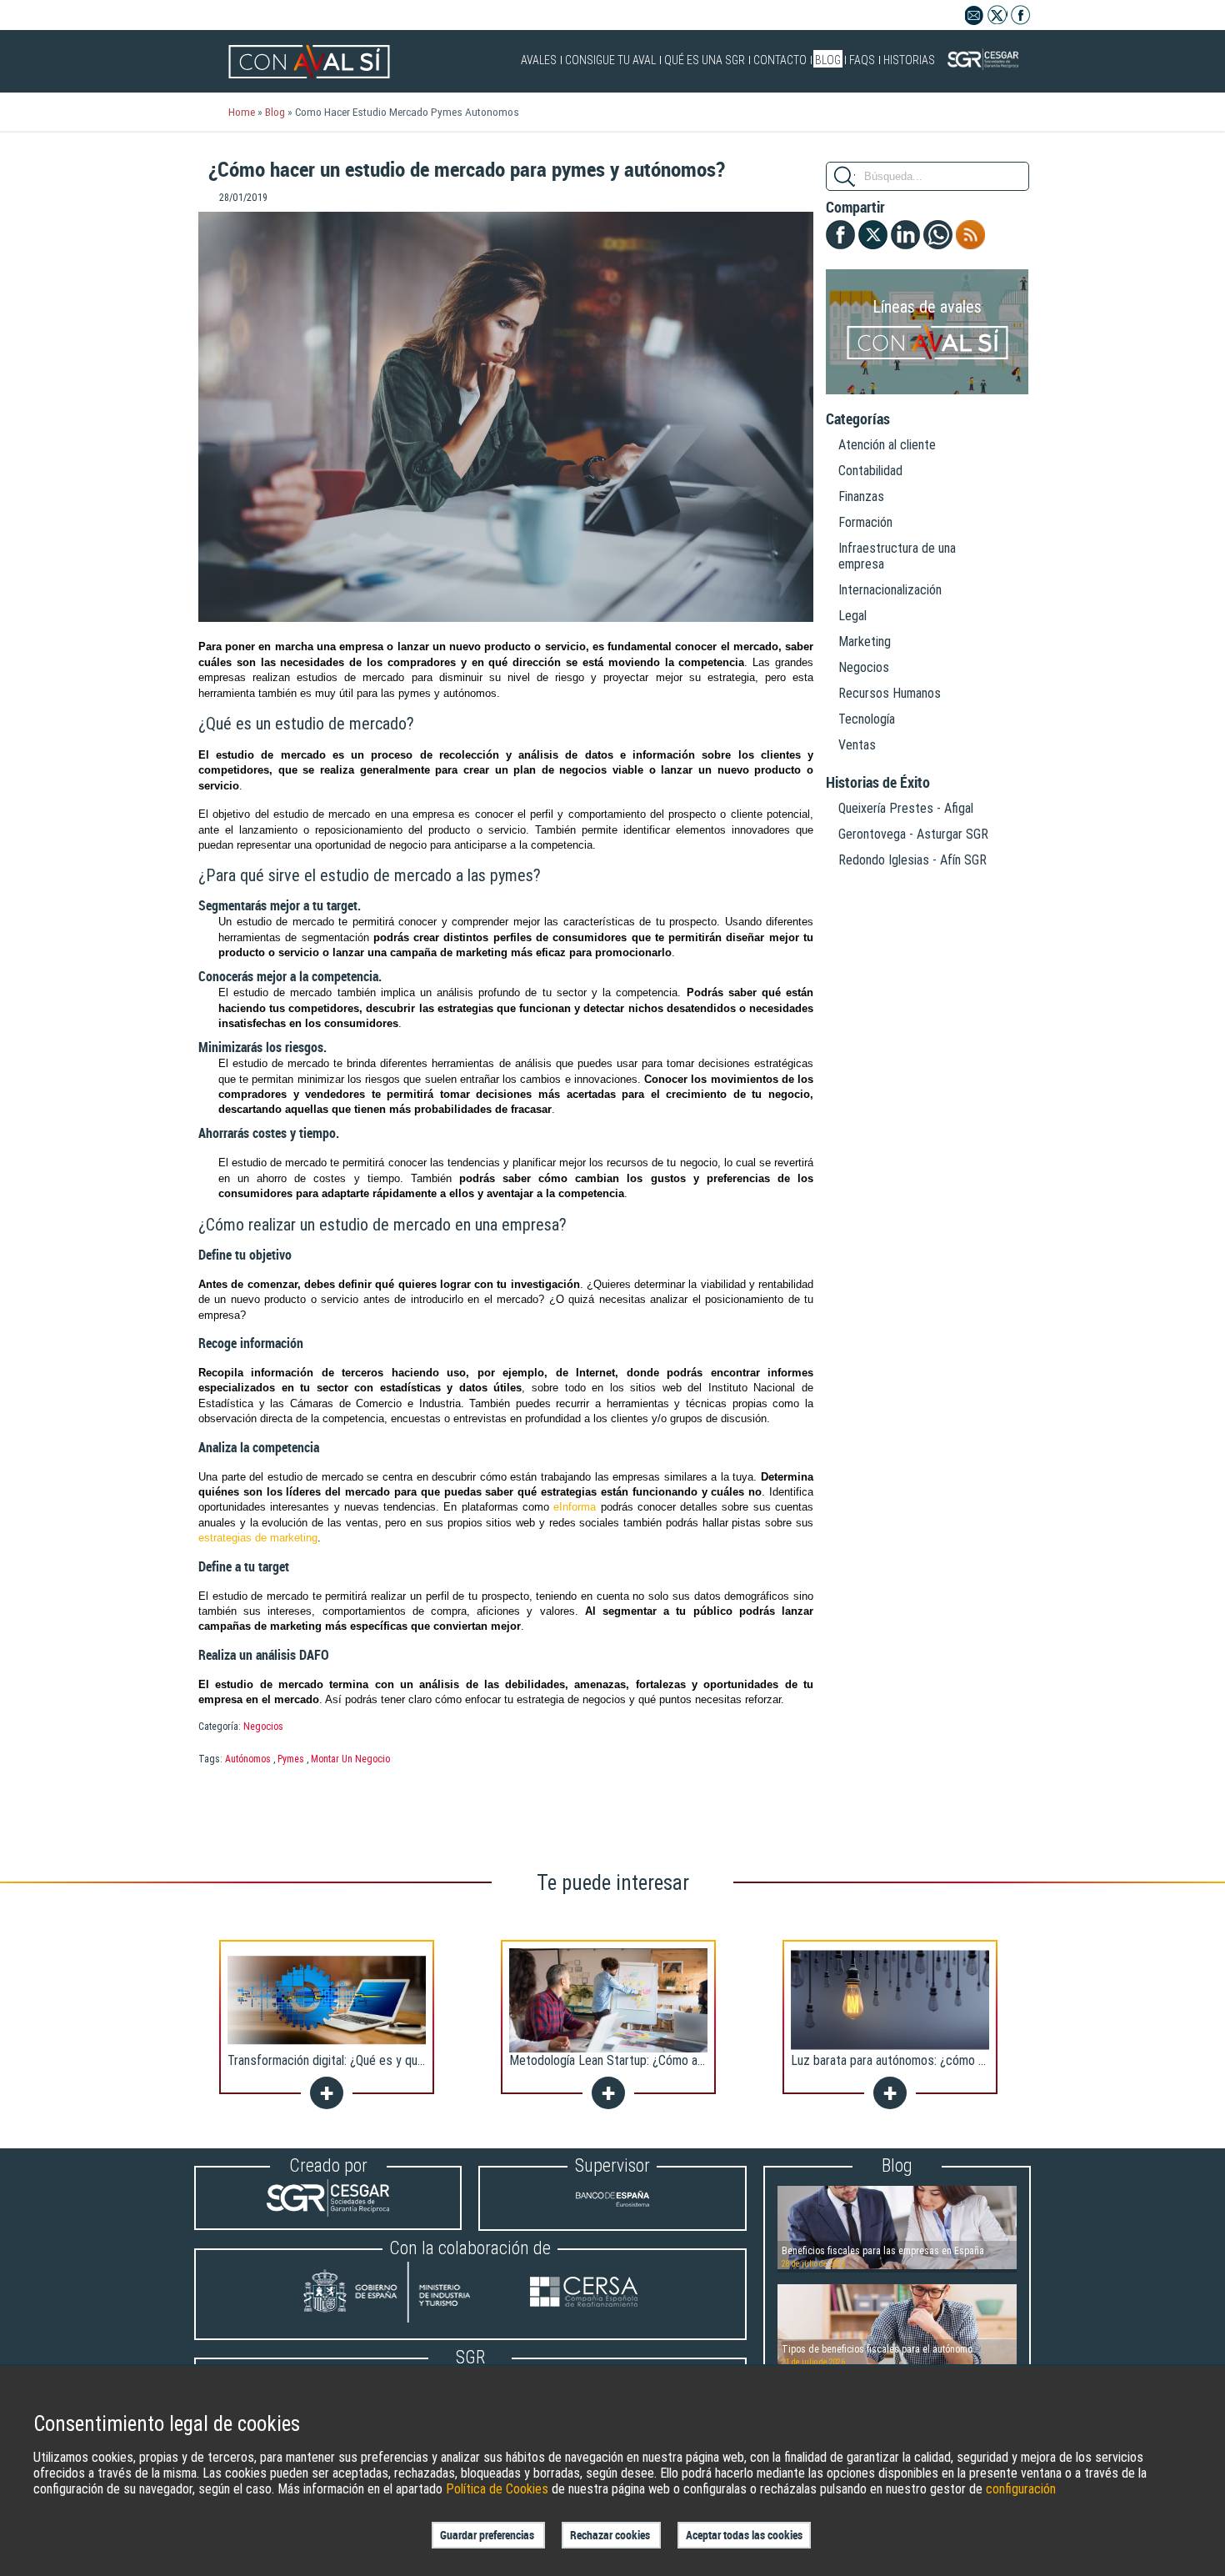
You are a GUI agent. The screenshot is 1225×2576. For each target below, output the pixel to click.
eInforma (575, 1507)
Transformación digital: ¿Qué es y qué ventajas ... (355, 2060)
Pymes (291, 1759)
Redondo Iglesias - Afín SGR (912, 860)
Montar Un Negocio (350, 1759)
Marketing (865, 641)
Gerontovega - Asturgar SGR (913, 834)
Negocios (263, 1727)
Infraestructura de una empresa (897, 556)
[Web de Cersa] (584, 2294)
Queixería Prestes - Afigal (906, 808)
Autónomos (248, 1759)
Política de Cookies (497, 2489)
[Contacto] (975, 20)
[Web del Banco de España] (612, 2213)
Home (242, 112)
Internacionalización (890, 590)
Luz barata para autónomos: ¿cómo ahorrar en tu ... (923, 2060)
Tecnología (867, 719)
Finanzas (861, 496)
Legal (852, 616)
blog (275, 112)
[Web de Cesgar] (328, 2212)
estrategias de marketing (258, 1538)
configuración (1021, 2489)
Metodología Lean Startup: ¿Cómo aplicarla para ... (640, 2060)
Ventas (857, 745)
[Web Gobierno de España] (402, 2294)
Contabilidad (870, 471)
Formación (865, 522)
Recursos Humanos (890, 693)
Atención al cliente (887, 445)
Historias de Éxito (878, 783)
